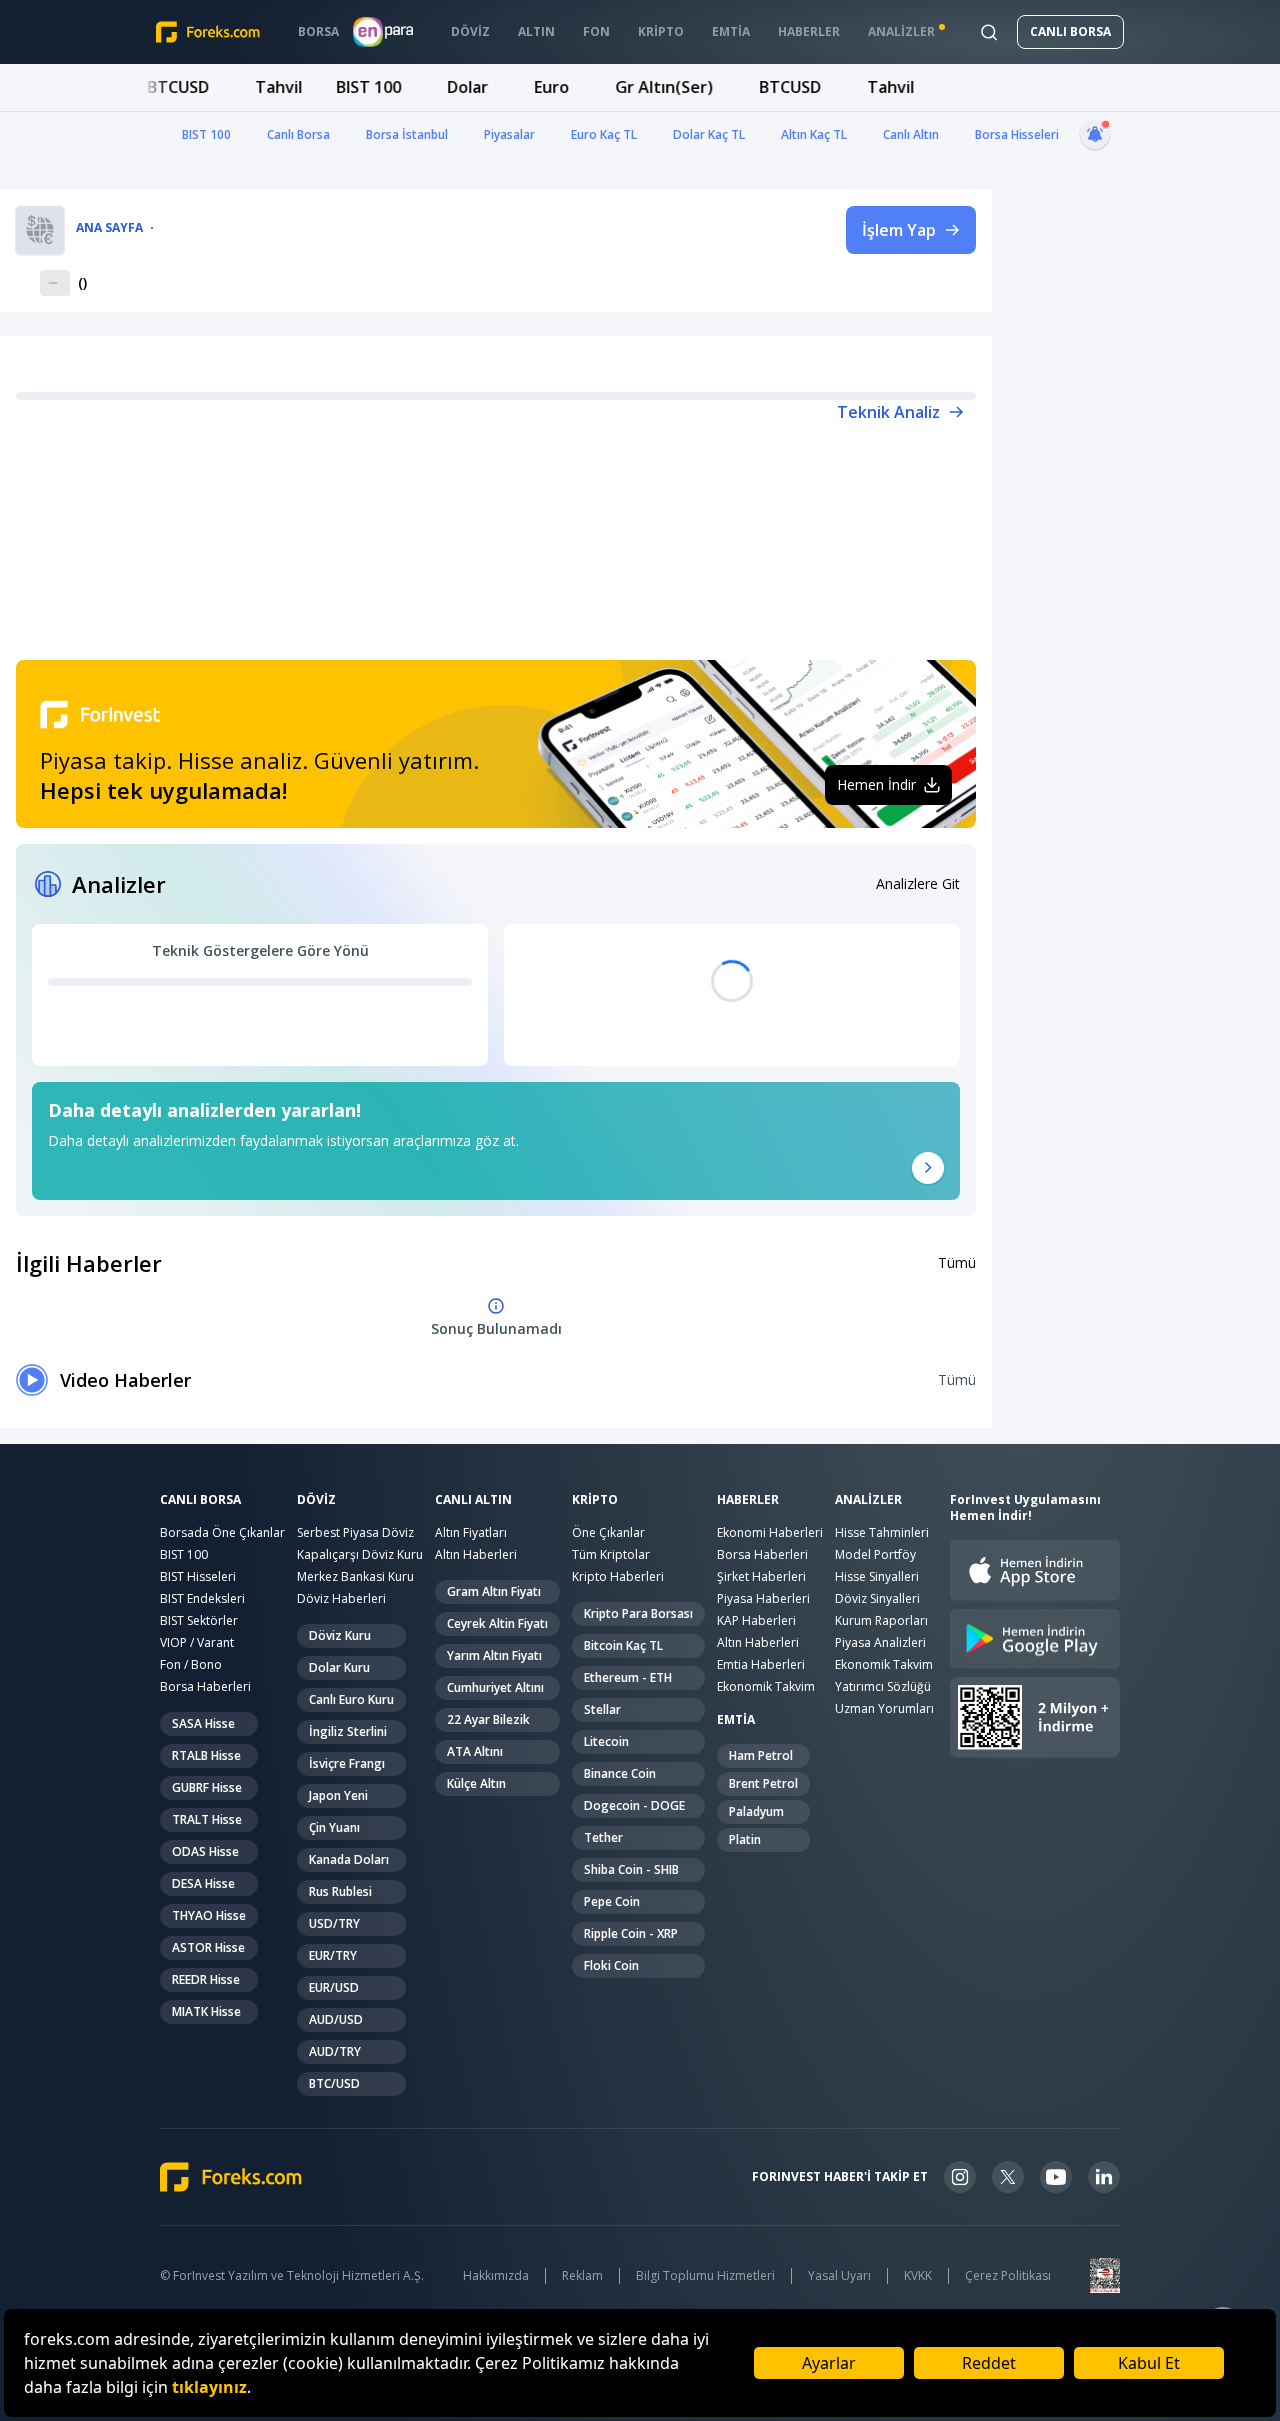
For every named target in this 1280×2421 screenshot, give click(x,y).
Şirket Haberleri (761, 1576)
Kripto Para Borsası (638, 1613)
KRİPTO (595, 1500)
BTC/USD (334, 2083)
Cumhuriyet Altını (495, 1687)
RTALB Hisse (206, 1755)
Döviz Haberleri (341, 1598)
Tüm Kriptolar (611, 1554)
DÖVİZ (316, 1500)
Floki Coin (611, 1965)
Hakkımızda (496, 2276)
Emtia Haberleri (761, 1664)
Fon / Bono (191, 1664)
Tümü (957, 1262)
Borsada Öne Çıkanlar (222, 1532)
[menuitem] (318, 32)
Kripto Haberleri (618, 1576)
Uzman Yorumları (884, 1708)
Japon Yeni (338, 1795)
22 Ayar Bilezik (488, 1719)
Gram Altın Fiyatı (494, 1591)
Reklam (582, 2276)
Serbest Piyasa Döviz (355, 1532)
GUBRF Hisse (207, 1787)
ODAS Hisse (205, 1851)
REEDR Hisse (206, 1979)
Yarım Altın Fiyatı (494, 1655)
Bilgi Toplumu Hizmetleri (705, 2276)
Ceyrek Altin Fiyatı (497, 1623)
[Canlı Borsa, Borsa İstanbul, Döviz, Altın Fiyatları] (231, 2177)
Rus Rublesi (340, 1891)
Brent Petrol (763, 1783)
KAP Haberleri (756, 1620)
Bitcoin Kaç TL (623, 1645)
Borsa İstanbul (407, 134)
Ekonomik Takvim (766, 1686)
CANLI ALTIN (473, 1500)
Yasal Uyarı (839, 2276)
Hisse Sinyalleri (877, 1576)
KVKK (918, 2276)
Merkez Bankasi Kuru (355, 1576)
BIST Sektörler (199, 1620)
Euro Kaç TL (604, 134)
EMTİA (736, 1720)
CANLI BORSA (1070, 31)
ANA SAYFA (109, 228)
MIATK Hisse (206, 2011)
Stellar (602, 1709)
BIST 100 (206, 134)
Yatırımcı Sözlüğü (883, 1686)
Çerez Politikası (1008, 2276)
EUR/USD (334, 1987)
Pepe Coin (612, 1901)
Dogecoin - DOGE (634, 1805)
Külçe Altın (476, 1783)
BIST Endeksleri (202, 1598)
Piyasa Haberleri (763, 1598)
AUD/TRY (335, 2051)
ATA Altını (475, 1751)
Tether (603, 1837)
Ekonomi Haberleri (770, 1532)
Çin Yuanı (334, 1827)
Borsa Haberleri (205, 1686)
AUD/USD (336, 2019)
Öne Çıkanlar (608, 1532)
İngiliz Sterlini (348, 1731)
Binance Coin (620, 1773)
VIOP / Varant (197, 1642)
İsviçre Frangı (347, 1763)
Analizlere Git (918, 883)
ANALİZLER (868, 1500)
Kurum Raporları (881, 1620)
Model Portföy (875, 1554)
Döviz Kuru (340, 1635)
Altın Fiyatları (471, 1532)
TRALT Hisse (207, 1819)
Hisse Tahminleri (882, 1532)
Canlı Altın (911, 134)
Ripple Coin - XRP (631, 1933)
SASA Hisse (203, 1723)
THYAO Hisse (209, 1915)
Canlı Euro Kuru (351, 1699)
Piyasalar (509, 134)
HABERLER (748, 1500)
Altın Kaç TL (814, 134)
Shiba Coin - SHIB (631, 1869)
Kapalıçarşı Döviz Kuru (360, 1554)
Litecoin (606, 1741)
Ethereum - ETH (628, 1677)
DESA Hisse (203, 1883)
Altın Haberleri (476, 1554)
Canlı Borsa (298, 134)
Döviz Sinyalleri (877, 1598)
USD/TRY (334, 1923)
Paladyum (756, 1811)
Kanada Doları (349, 1859)
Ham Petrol (761, 1755)
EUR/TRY (333, 1955)
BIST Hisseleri (198, 1576)
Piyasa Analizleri (880, 1642)
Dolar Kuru (339, 1667)
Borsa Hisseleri (1017, 134)
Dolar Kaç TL (709, 134)
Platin (745, 1839)
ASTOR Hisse (208, 1947)
